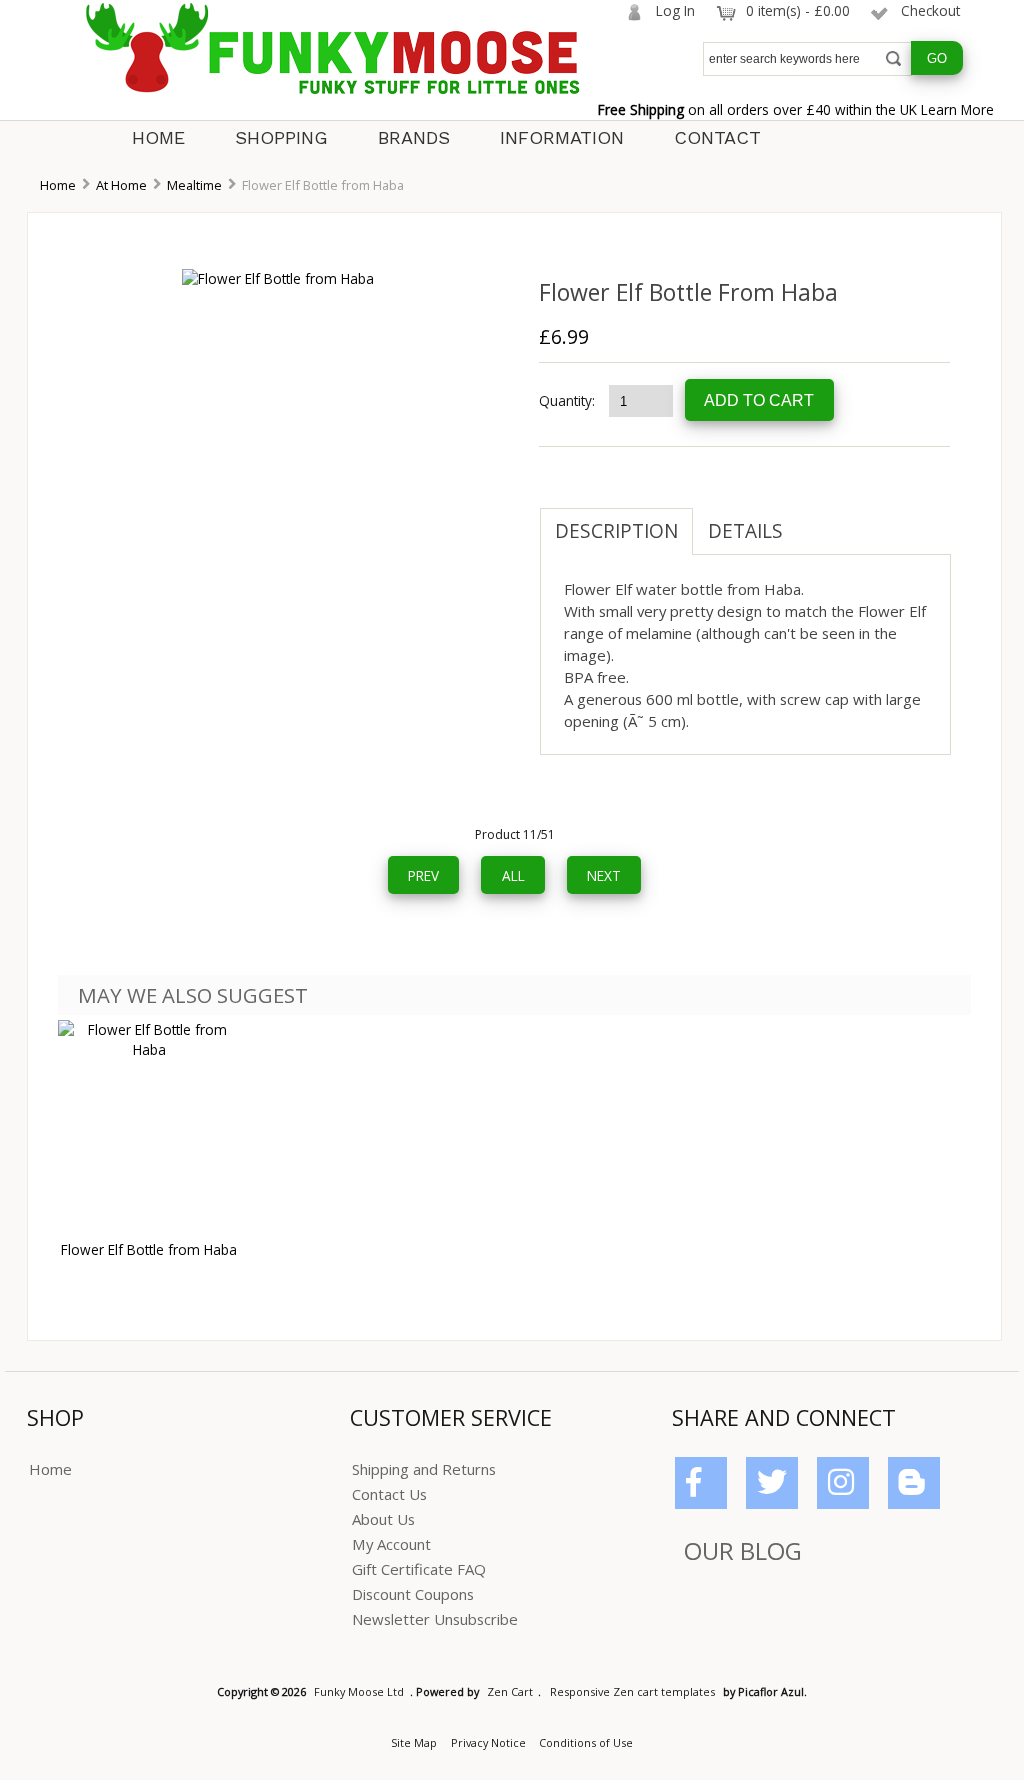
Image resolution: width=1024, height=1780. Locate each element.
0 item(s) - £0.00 (798, 10)
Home (158, 137)
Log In (675, 10)
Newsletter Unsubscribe (435, 1619)
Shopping (281, 137)
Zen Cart (510, 1691)
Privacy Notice (488, 1742)
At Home (121, 185)
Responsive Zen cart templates (632, 1691)
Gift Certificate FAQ (419, 1569)
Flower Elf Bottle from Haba (149, 1249)
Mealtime (194, 185)
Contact (717, 137)
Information (562, 137)
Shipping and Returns (424, 1469)
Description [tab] (616, 531)
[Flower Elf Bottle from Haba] (278, 278)
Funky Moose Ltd (359, 1691)
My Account (391, 1544)
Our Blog (743, 1550)
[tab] (813, 521)
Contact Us (389, 1494)
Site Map (414, 1742)
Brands (414, 137)
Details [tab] (745, 531)
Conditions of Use (586, 1742)
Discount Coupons (413, 1594)
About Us (383, 1519)
